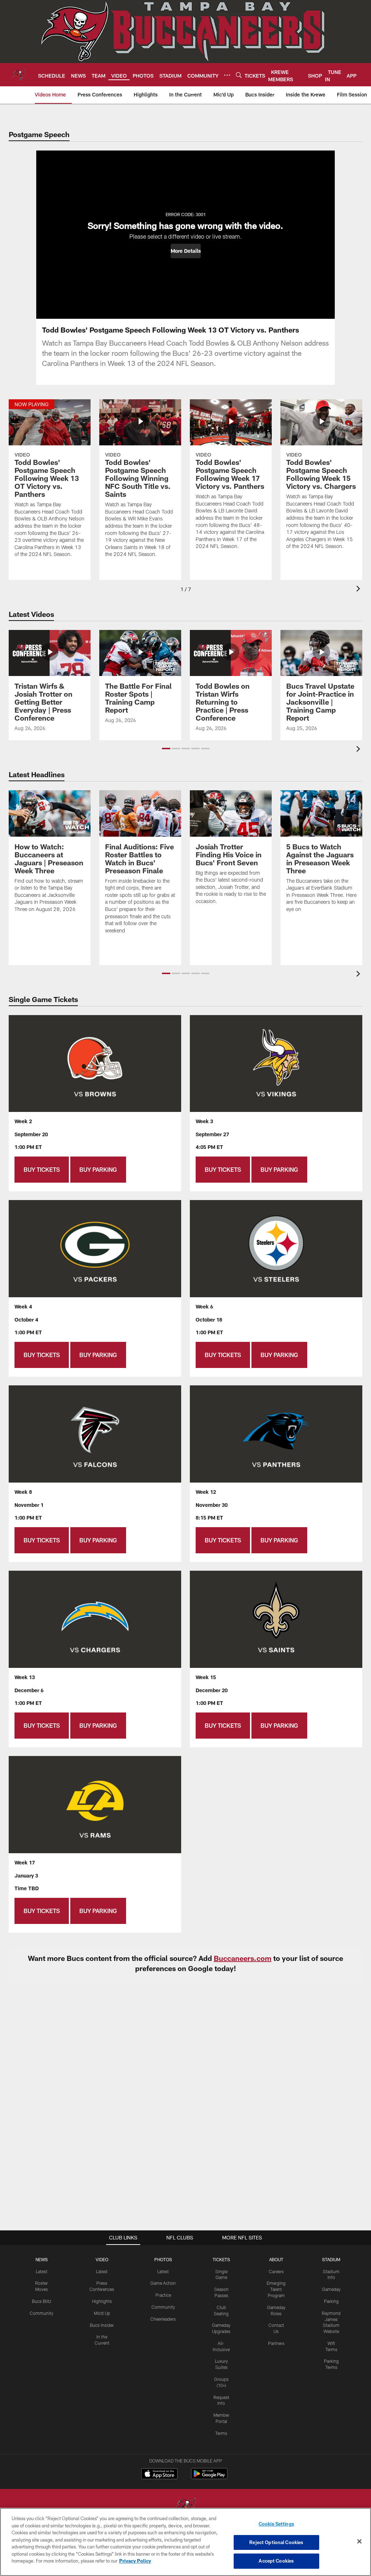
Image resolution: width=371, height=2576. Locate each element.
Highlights (102, 2301)
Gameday (331, 2289)
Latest (42, 2271)
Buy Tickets (42, 1169)
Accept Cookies (276, 2561)
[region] (185, 2542)
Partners (276, 2343)
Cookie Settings (276, 2524)
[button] (186, 251)
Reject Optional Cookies (276, 2542)
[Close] (359, 2542)
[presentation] (359, 590)
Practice (163, 2295)
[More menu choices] (227, 75)
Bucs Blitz (42, 2301)
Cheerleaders (163, 2319)
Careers (276, 2271)
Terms (221, 2433)
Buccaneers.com (243, 1958)
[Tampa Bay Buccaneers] (185, 2507)
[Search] (239, 75)
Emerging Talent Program (276, 2289)
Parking (331, 2301)
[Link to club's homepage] (19, 75)
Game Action (163, 2283)
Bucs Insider (102, 2325)
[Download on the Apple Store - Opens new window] (159, 2474)
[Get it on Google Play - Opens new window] (209, 2477)
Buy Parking (98, 1169)
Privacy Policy (135, 2561)
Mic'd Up (102, 2313)
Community (41, 2313)
